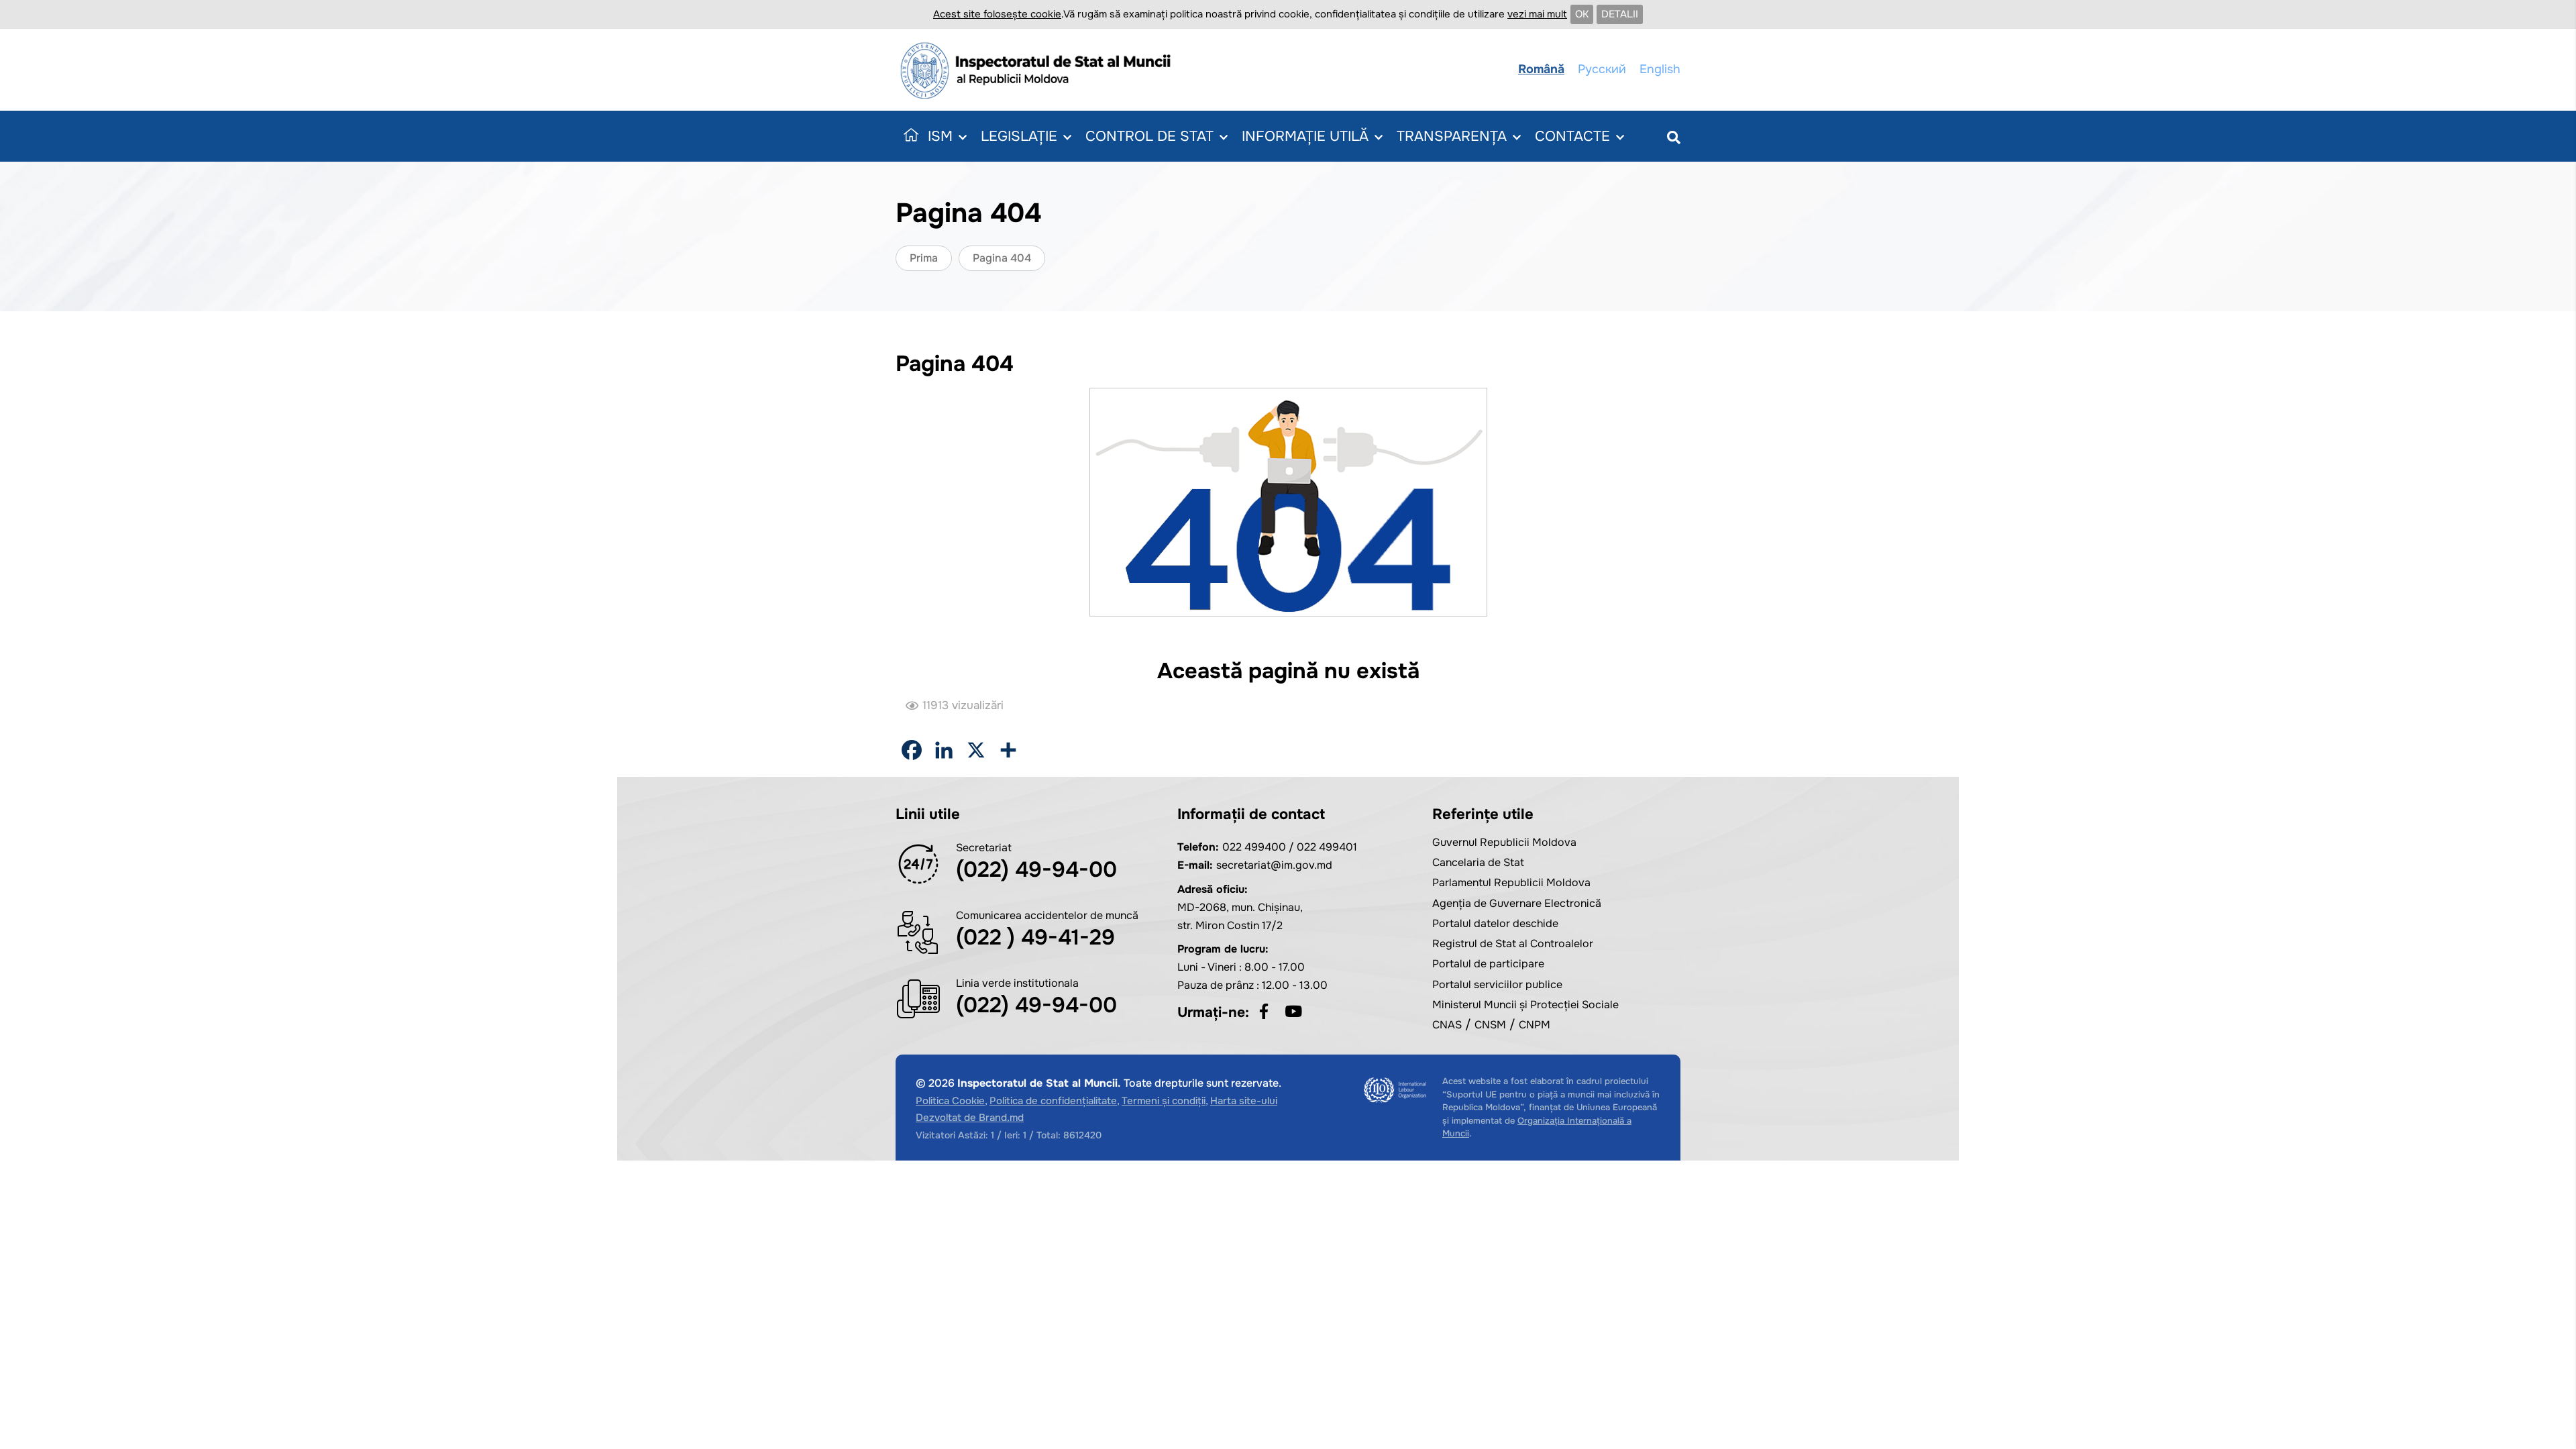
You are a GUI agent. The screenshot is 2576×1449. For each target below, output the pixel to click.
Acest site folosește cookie (997, 14)
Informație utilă (1305, 136)
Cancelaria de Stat (1478, 862)
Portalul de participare (1488, 964)
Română (1541, 69)
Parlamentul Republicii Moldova (1511, 882)
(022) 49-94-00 (1036, 870)
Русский (1602, 69)
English (1660, 69)
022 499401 (1327, 847)
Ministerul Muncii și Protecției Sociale (1525, 1005)
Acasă (908, 136)
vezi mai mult (1537, 14)
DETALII (1620, 14)
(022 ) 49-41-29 (1035, 937)
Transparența (1452, 136)
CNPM (1535, 1025)
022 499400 (1254, 847)
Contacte (1572, 136)
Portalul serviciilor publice (1497, 984)
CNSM (1490, 1025)
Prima (924, 258)
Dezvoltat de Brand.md (970, 1118)
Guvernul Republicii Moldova (1504, 842)
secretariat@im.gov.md (1274, 865)
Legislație (1019, 136)
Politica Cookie (950, 1101)
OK (1582, 14)
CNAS (1447, 1025)
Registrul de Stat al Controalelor (1513, 944)
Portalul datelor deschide (1495, 923)
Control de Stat (1149, 136)
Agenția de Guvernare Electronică (1517, 903)
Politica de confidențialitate (1053, 1101)
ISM (940, 136)
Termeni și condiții (1164, 1101)
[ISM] (1040, 70)
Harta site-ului (1244, 1101)
